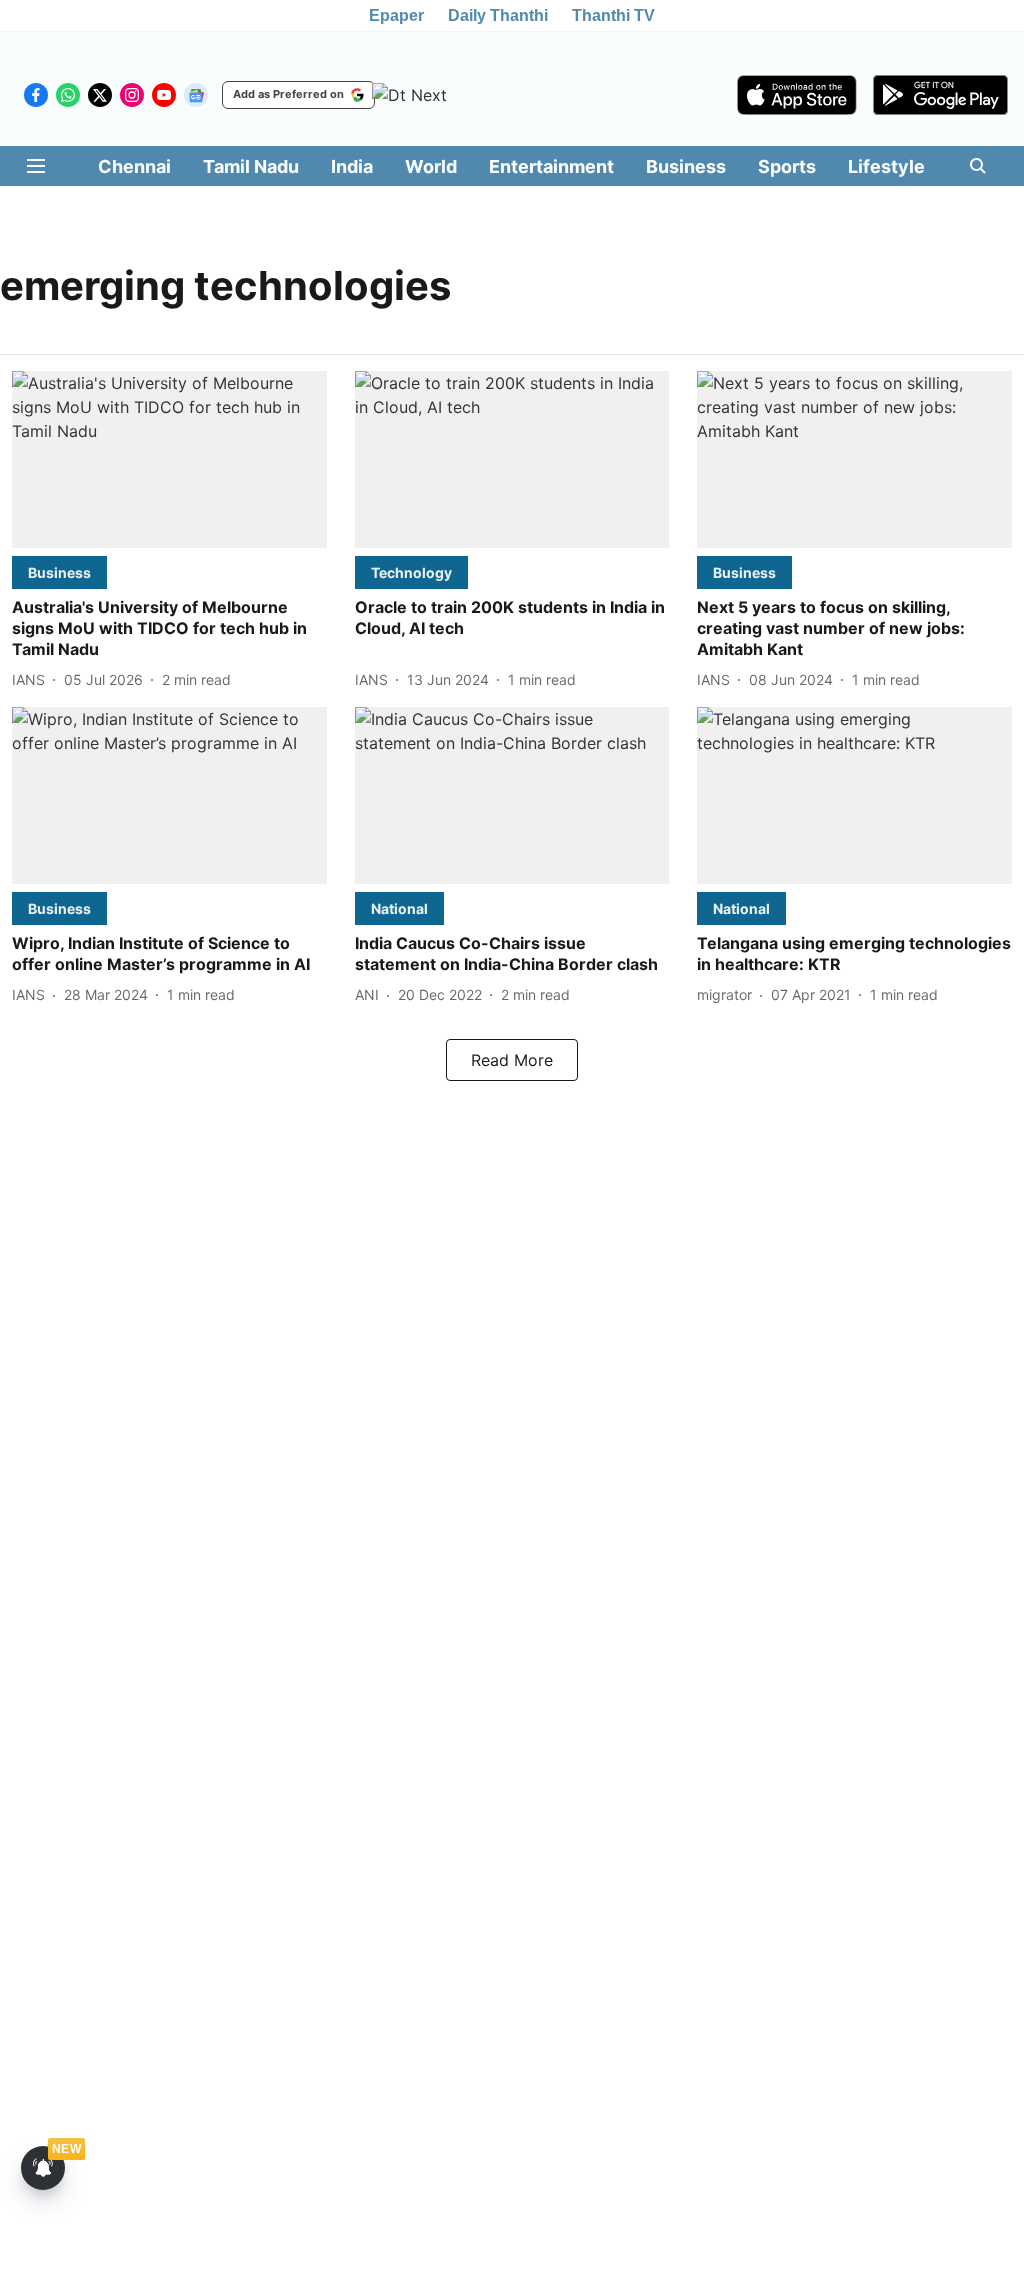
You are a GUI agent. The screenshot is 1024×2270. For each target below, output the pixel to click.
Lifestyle (886, 166)
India (352, 166)
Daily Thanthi (498, 15)
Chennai (134, 166)
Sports (787, 166)
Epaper (396, 15)
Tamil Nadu (251, 166)
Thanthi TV (613, 15)
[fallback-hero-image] (169, 459)
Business (686, 166)
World (431, 166)
